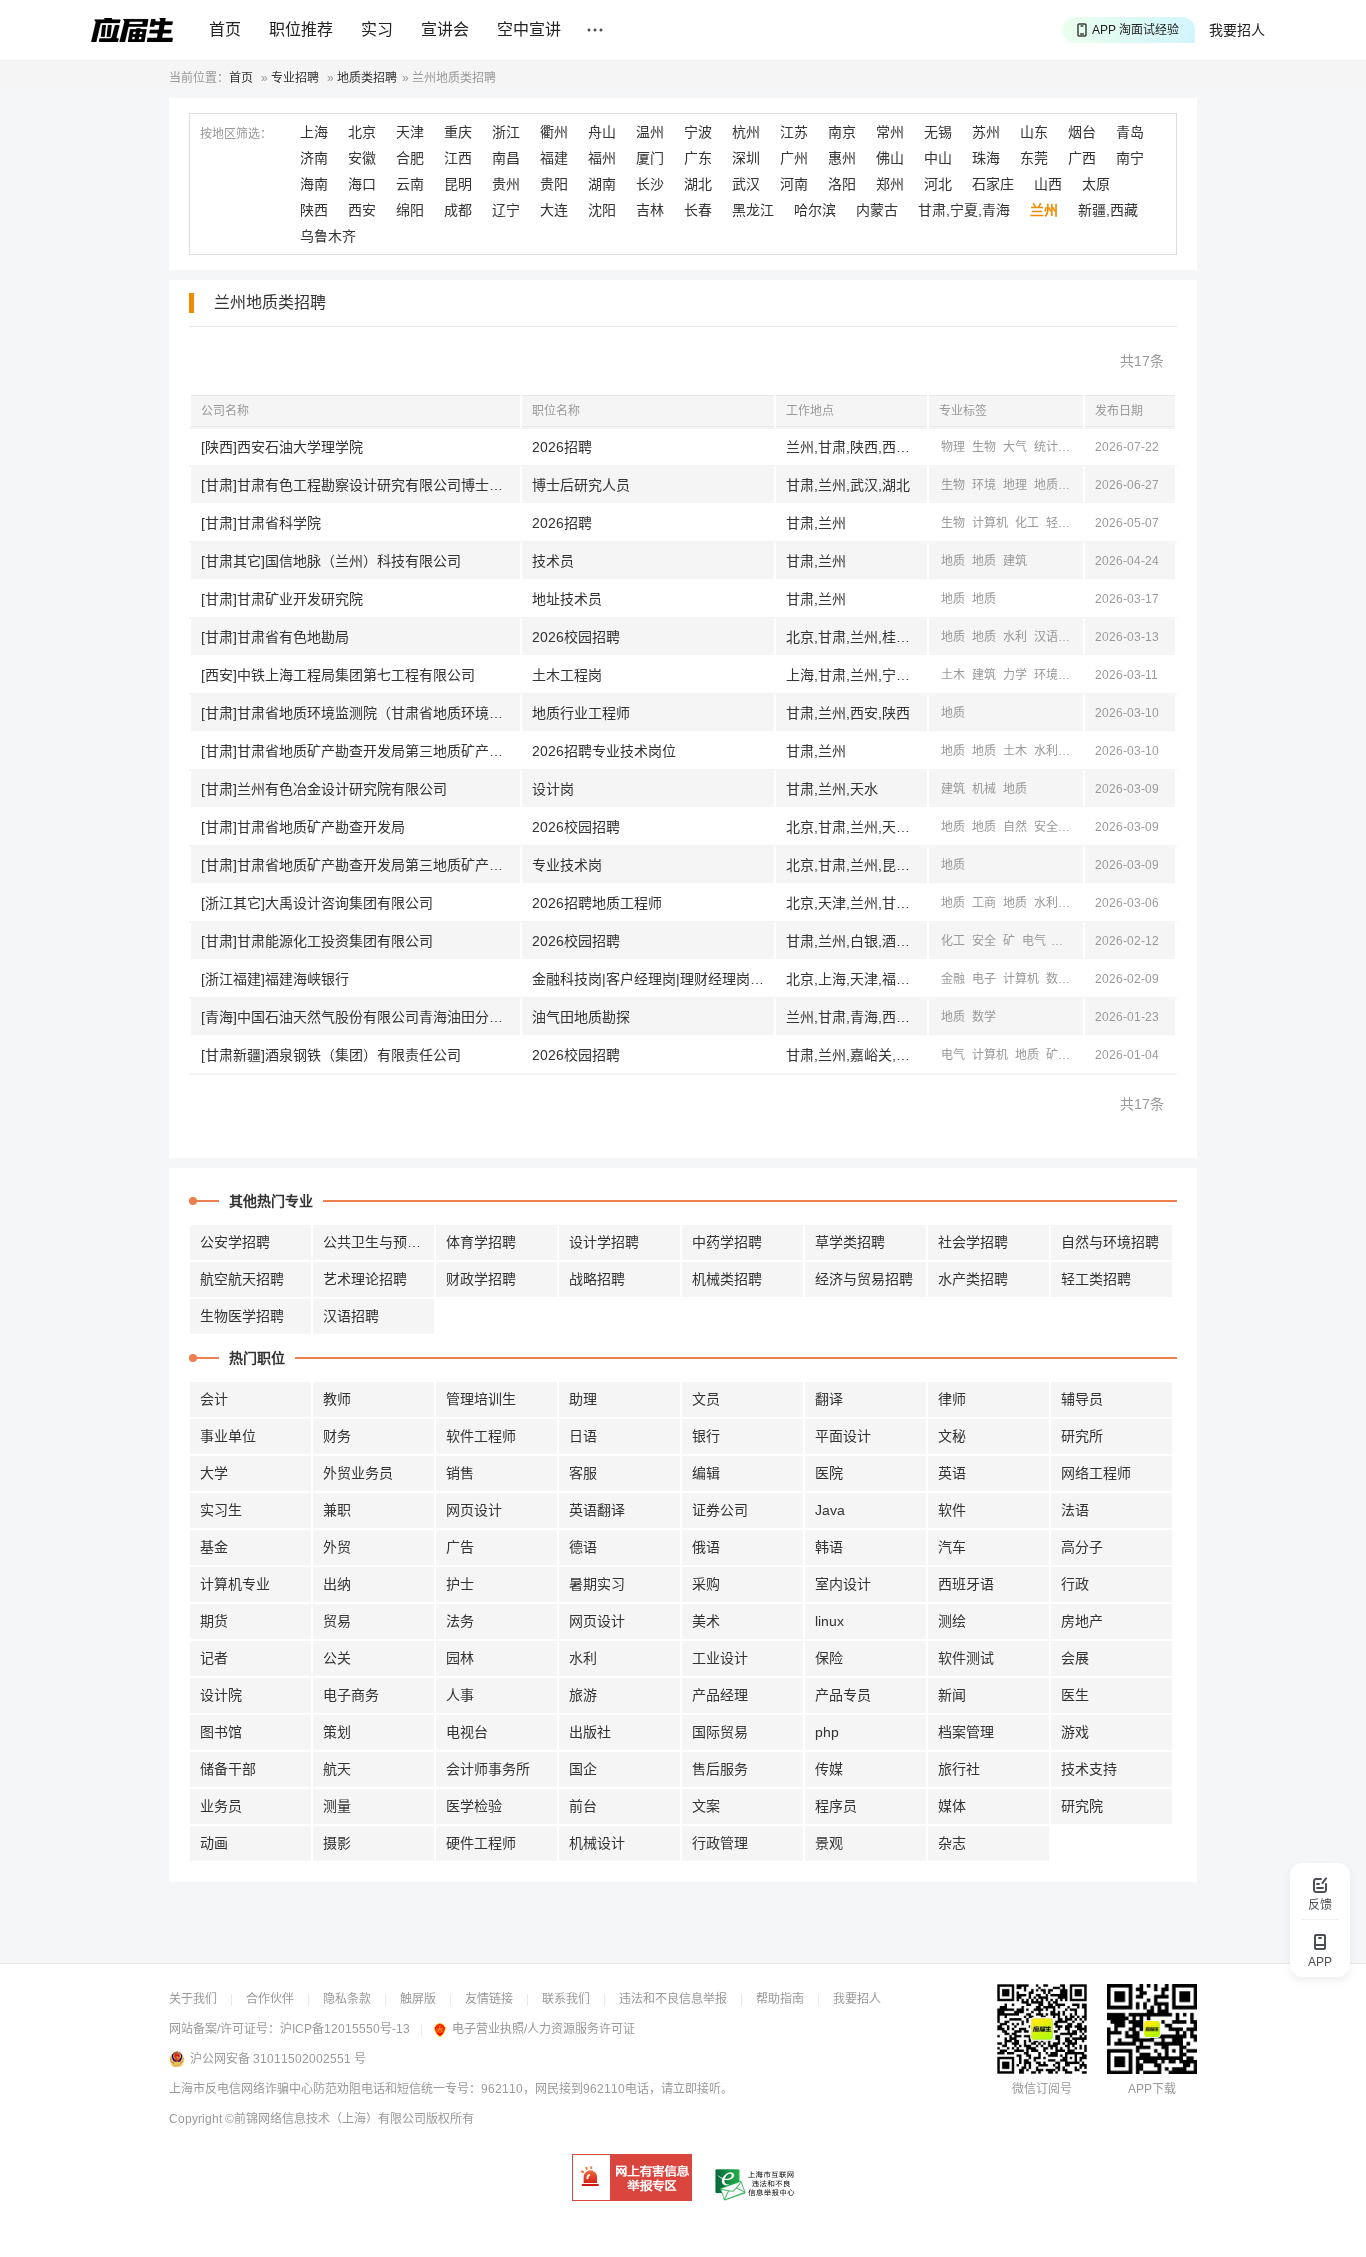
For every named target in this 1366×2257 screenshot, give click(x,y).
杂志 (952, 1843)
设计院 (221, 1695)
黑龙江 (753, 210)
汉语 (1046, 637)
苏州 (986, 132)
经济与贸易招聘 (864, 1279)
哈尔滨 (815, 210)
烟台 (1082, 132)
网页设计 (474, 1510)
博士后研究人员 (581, 485)
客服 (583, 1473)
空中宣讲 (529, 29)
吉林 (650, 210)
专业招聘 (295, 78)
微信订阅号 (1042, 2089)
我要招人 (1237, 30)
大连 (554, 210)
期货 (214, 1621)
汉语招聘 (351, 1316)
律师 (952, 1399)
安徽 (362, 158)
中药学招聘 (727, 1242)
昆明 (458, 184)
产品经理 (720, 1695)
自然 (1015, 827)
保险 (829, 1658)
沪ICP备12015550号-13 (345, 2029)
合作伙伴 (270, 1999)
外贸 (337, 1547)
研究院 (1082, 1806)
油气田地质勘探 (581, 1017)
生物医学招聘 (242, 1316)
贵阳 (554, 184)
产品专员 (843, 1695)
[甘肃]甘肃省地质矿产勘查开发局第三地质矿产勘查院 (360, 751)
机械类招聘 (727, 1279)
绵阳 (410, 210)
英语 (952, 1473)
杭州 (746, 132)
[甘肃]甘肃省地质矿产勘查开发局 (303, 827)
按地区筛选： (236, 134)
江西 (458, 158)
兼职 (337, 1510)
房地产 (1082, 1621)
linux (829, 1621)
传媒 (829, 1769)
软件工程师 (481, 1436)
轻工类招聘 (1096, 1279)
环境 (984, 485)
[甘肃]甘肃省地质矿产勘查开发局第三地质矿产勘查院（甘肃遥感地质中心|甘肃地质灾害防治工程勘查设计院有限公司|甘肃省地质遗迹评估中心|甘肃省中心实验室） (360, 865)
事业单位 (228, 1436)
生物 (984, 447)
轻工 (1058, 523)
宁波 (698, 132)
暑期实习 (597, 1584)
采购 (706, 1584)
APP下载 (1152, 2089)
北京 (362, 132)
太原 (1096, 184)
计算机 (990, 523)
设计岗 (553, 789)
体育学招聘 (481, 1242)
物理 (953, 447)
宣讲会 (445, 29)
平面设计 (843, 1436)
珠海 (986, 158)
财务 (337, 1436)
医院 (829, 1473)
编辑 (706, 1473)
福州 (602, 158)
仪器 (1077, 1055)
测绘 (1077, 485)
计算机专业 (235, 1584)
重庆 (458, 132)
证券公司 (720, 1510)
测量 (337, 1806)
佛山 (890, 158)
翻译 (829, 1399)
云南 (410, 184)
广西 (1082, 158)
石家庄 (993, 184)
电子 (984, 979)
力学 (1015, 675)
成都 (458, 210)
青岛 (1130, 132)
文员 (706, 1399)
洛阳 (842, 184)
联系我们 (566, 1999)
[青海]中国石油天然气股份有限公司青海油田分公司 (359, 1017)
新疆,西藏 (1108, 210)
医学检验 (474, 1806)
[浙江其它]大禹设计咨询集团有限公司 (317, 903)
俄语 (706, 1547)
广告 (460, 1547)
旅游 (583, 1695)
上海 (314, 132)
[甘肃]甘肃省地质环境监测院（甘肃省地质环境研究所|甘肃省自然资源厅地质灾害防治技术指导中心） (360, 713)
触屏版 (418, 1999)
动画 (214, 1843)
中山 (938, 158)
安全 (1046, 827)
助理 (583, 1399)
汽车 (952, 1547)
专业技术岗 (567, 865)
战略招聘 (597, 1279)
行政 (1075, 1584)
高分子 (1082, 1547)
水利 (1015, 637)
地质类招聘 (367, 78)
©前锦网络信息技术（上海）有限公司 (325, 2119)
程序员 (836, 1806)
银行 (706, 1436)
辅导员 (1082, 1399)
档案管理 (966, 1732)
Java (830, 1510)
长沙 (650, 184)
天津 (410, 132)
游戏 (1075, 1732)
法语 (1075, 1510)
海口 (362, 184)
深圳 (746, 158)
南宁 (1130, 158)
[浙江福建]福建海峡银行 (275, 979)
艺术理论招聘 (365, 1279)
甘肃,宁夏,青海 (964, 210)
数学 (1058, 979)
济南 (314, 158)
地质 (1046, 485)
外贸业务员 (358, 1473)
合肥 (410, 158)
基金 (214, 1547)
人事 (460, 1695)
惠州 (842, 158)
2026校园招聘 (576, 637)
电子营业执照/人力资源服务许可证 (543, 2029)
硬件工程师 (481, 1843)
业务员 (221, 1806)
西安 (362, 210)
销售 (460, 1473)
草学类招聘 (850, 1242)
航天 (337, 1769)
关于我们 (193, 1999)
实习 (377, 29)
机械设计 (597, 1843)
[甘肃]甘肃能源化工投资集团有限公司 (317, 941)
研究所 (1082, 1436)
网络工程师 (1096, 1473)
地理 (1015, 485)
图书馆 (221, 1732)
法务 (460, 1621)
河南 (794, 184)
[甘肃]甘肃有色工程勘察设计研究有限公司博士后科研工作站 (360, 485)
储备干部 (228, 1769)
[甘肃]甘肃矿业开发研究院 (282, 599)
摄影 (337, 1843)
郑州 (890, 184)
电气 (1034, 941)
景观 (829, 1843)
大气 (1015, 447)
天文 (1077, 447)
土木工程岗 (567, 675)
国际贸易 (720, 1732)
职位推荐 (301, 29)
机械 (984, 789)
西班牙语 (966, 1584)
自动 (1065, 941)
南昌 (506, 158)
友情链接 (489, 1999)
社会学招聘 (973, 1242)
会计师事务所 (488, 1769)
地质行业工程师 (581, 713)
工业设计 (720, 1658)
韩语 (829, 1547)
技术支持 (1089, 1769)
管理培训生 (481, 1399)
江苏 (794, 132)
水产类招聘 (973, 1279)
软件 (952, 1510)
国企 (583, 1769)
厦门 (650, 158)
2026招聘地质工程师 (597, 903)
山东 (1034, 132)
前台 (583, 1806)
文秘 (952, 1436)
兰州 (1044, 210)
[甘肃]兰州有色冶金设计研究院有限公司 (324, 789)
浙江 (506, 132)
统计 (1046, 447)
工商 (984, 903)
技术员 (553, 561)
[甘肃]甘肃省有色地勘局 (275, 637)
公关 (337, 1658)
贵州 (506, 184)
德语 (583, 1547)
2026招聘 (562, 447)
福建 (554, 158)
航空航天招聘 (242, 1279)
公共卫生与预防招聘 (379, 1242)
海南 (314, 184)
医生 (1075, 1695)
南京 (842, 132)
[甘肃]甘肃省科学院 (261, 523)
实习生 (221, 1510)
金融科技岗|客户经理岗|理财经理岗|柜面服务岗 (653, 979)
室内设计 (843, 1584)
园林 (460, 1658)
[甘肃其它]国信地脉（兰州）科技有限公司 (331, 561)
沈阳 (602, 210)
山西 (1048, 184)
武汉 (746, 184)
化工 (1027, 523)
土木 (953, 675)
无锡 (938, 132)
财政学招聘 (481, 1279)
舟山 (602, 132)
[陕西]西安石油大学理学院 (282, 447)
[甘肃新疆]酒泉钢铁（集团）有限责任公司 (331, 1055)
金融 (953, 979)
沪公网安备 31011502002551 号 (278, 2059)
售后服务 (720, 1769)
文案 (706, 1806)
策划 (337, 1732)
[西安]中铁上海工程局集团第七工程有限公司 (338, 675)
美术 (706, 1621)
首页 (225, 29)
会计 (214, 1399)
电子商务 (351, 1695)
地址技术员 (567, 599)
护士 (460, 1584)
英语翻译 (597, 1510)
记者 (214, 1658)
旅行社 (959, 1769)
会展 (1075, 1658)
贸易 (337, 1621)
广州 (794, 158)
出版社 (590, 1732)
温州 (650, 132)
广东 (698, 158)
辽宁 (506, 210)
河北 (938, 184)
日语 (583, 1436)
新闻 (952, 1695)
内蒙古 (877, 210)
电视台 (467, 1732)
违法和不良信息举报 (673, 1999)
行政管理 (720, 1843)
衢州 (554, 132)
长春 (698, 210)
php (827, 1732)
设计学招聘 (604, 1242)
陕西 (314, 210)
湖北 (698, 184)
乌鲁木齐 (328, 236)
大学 (214, 1473)
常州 (890, 132)
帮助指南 (780, 1999)
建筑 (1015, 561)
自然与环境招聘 (1110, 1242)
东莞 (1034, 158)
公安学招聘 (235, 1242)
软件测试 (966, 1658)
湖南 (602, 184)
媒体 (952, 1806)
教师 (337, 1399)
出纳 (337, 1584)
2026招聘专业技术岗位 (604, 751)
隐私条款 (347, 1999)
